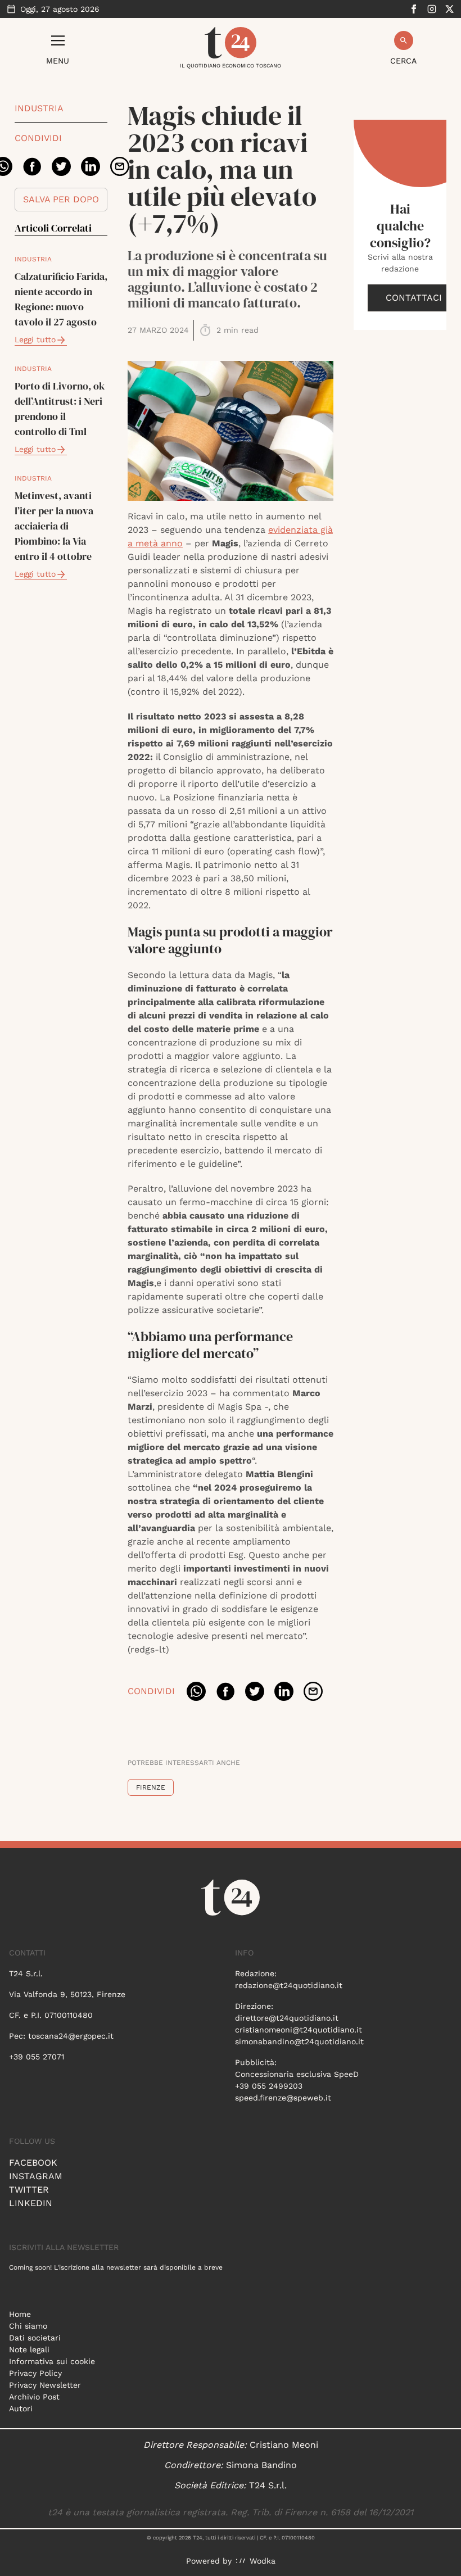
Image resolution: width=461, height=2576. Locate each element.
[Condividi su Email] (120, 166)
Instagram (36, 2176)
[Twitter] (450, 9)
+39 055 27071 (37, 2057)
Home (20, 2314)
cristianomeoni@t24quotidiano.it (299, 2030)
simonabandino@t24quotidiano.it (299, 2041)
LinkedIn (31, 2203)
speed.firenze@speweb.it (283, 2098)
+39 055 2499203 (269, 2086)
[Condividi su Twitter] (61, 166)
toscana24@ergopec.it (71, 2036)
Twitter (29, 2190)
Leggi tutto (35, 339)
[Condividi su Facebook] (32, 166)
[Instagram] (432, 9)
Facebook (33, 2163)
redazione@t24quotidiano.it (289, 1985)
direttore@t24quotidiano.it (287, 2018)
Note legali (29, 2349)
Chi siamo (28, 2326)
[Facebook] (414, 9)
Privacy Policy (35, 2373)
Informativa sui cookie (52, 2361)
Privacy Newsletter (45, 2385)
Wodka (263, 2561)
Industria (39, 108)
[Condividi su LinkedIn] (91, 166)
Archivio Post (34, 2397)
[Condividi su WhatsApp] (196, 1691)
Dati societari (35, 2338)
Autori (21, 2409)
